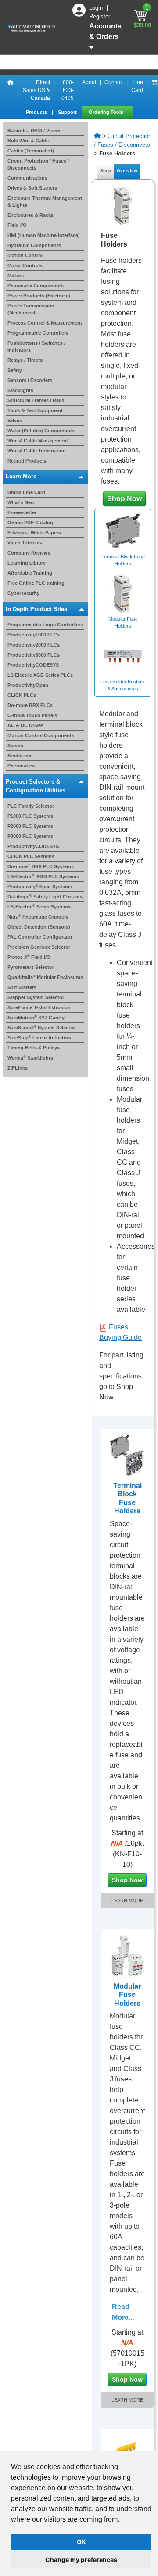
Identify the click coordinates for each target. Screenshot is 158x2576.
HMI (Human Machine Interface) (44, 235)
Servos (15, 746)
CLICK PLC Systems (31, 856)
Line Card (137, 86)
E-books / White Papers (34, 533)
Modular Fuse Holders (127, 1998)
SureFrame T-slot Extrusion (39, 1007)
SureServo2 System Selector (41, 1028)
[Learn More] (127, 1454)
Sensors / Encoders (30, 380)
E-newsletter (22, 512)
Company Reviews (29, 553)
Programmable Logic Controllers (45, 625)
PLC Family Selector (31, 806)
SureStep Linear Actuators (39, 1038)
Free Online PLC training (36, 583)
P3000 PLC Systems (30, 836)
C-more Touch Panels (32, 715)
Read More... (123, 2319)
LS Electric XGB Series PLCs (40, 675)
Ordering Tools (107, 112)
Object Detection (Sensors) (39, 927)
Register (100, 16)
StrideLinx (19, 756)
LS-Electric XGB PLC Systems (43, 876)
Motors (16, 276)
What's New (21, 502)
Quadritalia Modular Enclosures (45, 977)
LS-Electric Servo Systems (39, 907)
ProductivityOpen (28, 685)
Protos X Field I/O (29, 957)
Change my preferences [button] (81, 2560)
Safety (15, 370)
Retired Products (27, 461)
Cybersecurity (23, 593)
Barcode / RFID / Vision (34, 131)
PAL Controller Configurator (40, 937)
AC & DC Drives (25, 725)
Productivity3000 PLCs (34, 655)
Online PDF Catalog (30, 523)
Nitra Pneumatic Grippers (38, 917)
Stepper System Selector (36, 997)
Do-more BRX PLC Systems (41, 866)
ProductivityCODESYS (33, 665)
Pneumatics (21, 766)
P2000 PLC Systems (30, 826)
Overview (127, 171)
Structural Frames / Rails (36, 400)
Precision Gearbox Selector (39, 947)
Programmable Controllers (38, 333)
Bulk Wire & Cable (28, 141)
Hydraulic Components (34, 245)
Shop (106, 171)
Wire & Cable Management (38, 441)
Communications (27, 178)
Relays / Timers (25, 360)
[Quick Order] (154, 90)
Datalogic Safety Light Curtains (45, 897)
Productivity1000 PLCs (34, 635)
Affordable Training (30, 573)
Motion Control (25, 255)
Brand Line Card (26, 492)
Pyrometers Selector (31, 967)
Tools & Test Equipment (35, 410)
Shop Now (124, 499)
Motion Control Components (41, 735)
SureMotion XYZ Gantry (36, 1018)
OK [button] (81, 2542)
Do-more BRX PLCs (30, 705)
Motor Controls (25, 265)
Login (97, 8)
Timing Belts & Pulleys (34, 1048)
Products (37, 112)
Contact (114, 82)
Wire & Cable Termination (37, 451)
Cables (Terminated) (31, 151)
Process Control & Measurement (45, 323)
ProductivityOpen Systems (40, 887)
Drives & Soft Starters (32, 188)
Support (68, 112)
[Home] (11, 90)
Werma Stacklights (30, 1058)
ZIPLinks (18, 1068)
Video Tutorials (25, 543)
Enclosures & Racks (31, 215)
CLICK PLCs (22, 695)
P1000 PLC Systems (30, 816)
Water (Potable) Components (41, 431)
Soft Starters (22, 987)
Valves (15, 420)
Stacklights (20, 390)
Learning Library (27, 563)
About (89, 82)
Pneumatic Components (36, 286)
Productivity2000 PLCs (34, 645)
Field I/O (17, 225)
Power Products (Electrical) (39, 296)
